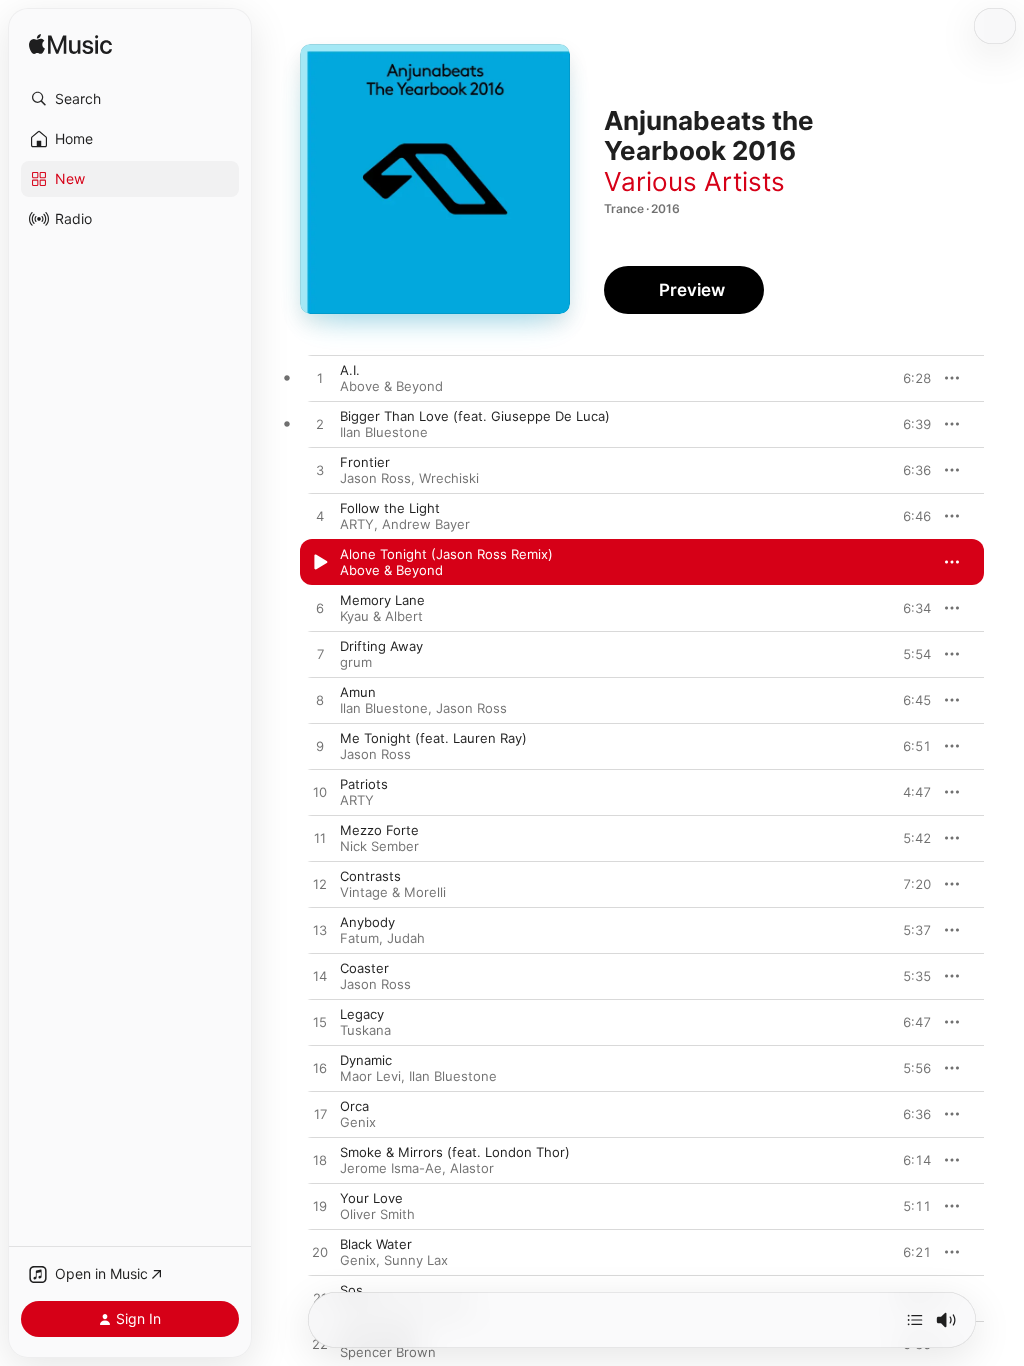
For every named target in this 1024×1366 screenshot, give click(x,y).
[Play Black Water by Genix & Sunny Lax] (320, 1253)
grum (356, 662)
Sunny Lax (416, 1260)
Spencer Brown (388, 1352)
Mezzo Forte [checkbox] (379, 830)
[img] (70, 45)
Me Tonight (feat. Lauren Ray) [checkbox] (433, 738)
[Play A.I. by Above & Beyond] (320, 379)
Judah (406, 938)
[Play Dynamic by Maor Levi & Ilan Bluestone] (320, 1069)
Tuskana (365, 1030)
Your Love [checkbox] (371, 1198)
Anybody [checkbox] (367, 922)
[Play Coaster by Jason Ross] (320, 977)
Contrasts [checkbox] (370, 876)
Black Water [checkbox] (376, 1244)
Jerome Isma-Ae (391, 1168)
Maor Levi (370, 1076)
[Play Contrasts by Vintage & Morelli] (320, 885)
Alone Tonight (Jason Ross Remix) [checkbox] (446, 554)
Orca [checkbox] (354, 1106)
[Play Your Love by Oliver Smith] (320, 1207)
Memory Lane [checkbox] (382, 600)
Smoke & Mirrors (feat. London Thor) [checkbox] (455, 1152)
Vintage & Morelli (393, 892)
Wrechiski (449, 478)
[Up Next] (915, 1320)
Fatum (359, 938)
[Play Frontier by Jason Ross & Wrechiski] (320, 471)
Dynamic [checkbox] (366, 1060)
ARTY (357, 524)
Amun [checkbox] (358, 692)
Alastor (472, 1168)
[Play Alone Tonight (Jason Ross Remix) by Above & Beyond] (320, 563)
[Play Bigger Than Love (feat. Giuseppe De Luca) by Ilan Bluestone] (320, 425)
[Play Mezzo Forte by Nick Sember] (320, 839)
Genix (358, 1122)
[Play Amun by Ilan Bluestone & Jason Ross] (320, 701)
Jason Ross (375, 478)
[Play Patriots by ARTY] (320, 793)
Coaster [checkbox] (364, 968)
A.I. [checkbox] (350, 370)
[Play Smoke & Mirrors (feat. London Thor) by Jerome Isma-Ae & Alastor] (320, 1161)
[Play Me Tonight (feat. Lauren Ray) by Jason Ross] (320, 747)
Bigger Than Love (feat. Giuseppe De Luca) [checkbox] (475, 416)
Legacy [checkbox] (362, 1014)
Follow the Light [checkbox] (390, 508)
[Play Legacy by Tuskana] (320, 1023)
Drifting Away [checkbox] (381, 646)
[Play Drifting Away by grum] (320, 655)
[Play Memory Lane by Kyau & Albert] (320, 609)
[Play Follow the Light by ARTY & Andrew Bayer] (320, 517)
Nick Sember (379, 846)
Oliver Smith (377, 1214)
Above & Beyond (391, 386)
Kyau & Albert (381, 616)
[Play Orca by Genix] (320, 1115)
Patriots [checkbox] (364, 784)
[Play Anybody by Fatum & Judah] (320, 931)
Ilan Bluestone (384, 432)
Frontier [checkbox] (365, 462)
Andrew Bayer (426, 524)
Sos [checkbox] (351, 1290)
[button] (130, 99)
